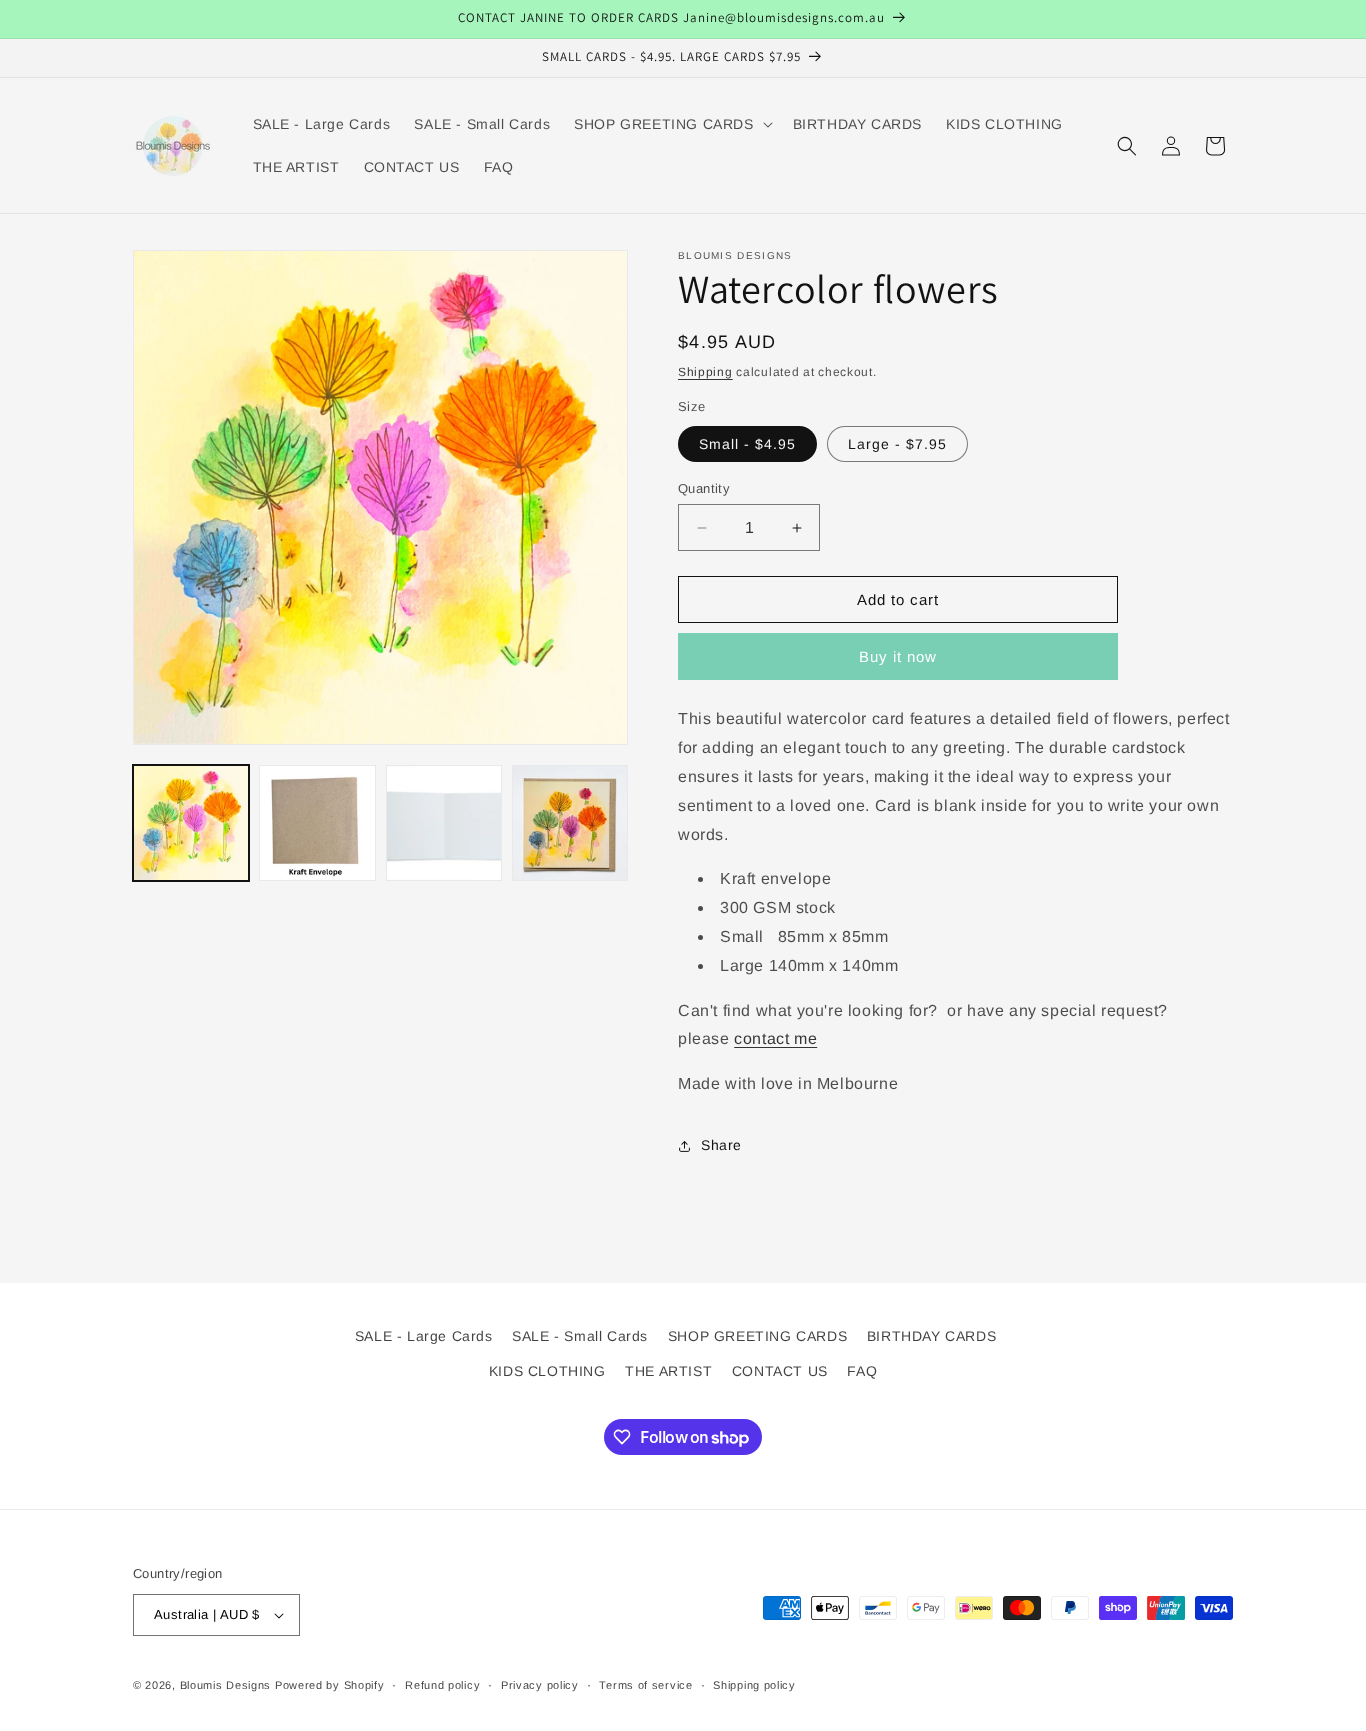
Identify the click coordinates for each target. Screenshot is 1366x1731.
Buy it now (898, 656)
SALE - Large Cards (424, 1336)
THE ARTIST (668, 1371)
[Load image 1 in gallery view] (191, 823)
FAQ (862, 1371)
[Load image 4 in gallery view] (570, 823)
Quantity (704, 488)
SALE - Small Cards (580, 1336)
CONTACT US (780, 1371)
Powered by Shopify (330, 1685)
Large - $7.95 (897, 444)
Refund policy (442, 1685)
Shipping (705, 372)
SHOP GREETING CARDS (757, 1336)
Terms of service (645, 1685)
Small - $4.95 (747, 444)
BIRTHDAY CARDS (931, 1336)
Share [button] (721, 1145)
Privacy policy (540, 1685)
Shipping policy (754, 1685)
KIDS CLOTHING (547, 1371)
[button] (671, 124)
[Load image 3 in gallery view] (444, 823)
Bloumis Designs (226, 1685)
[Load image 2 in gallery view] (317, 823)
